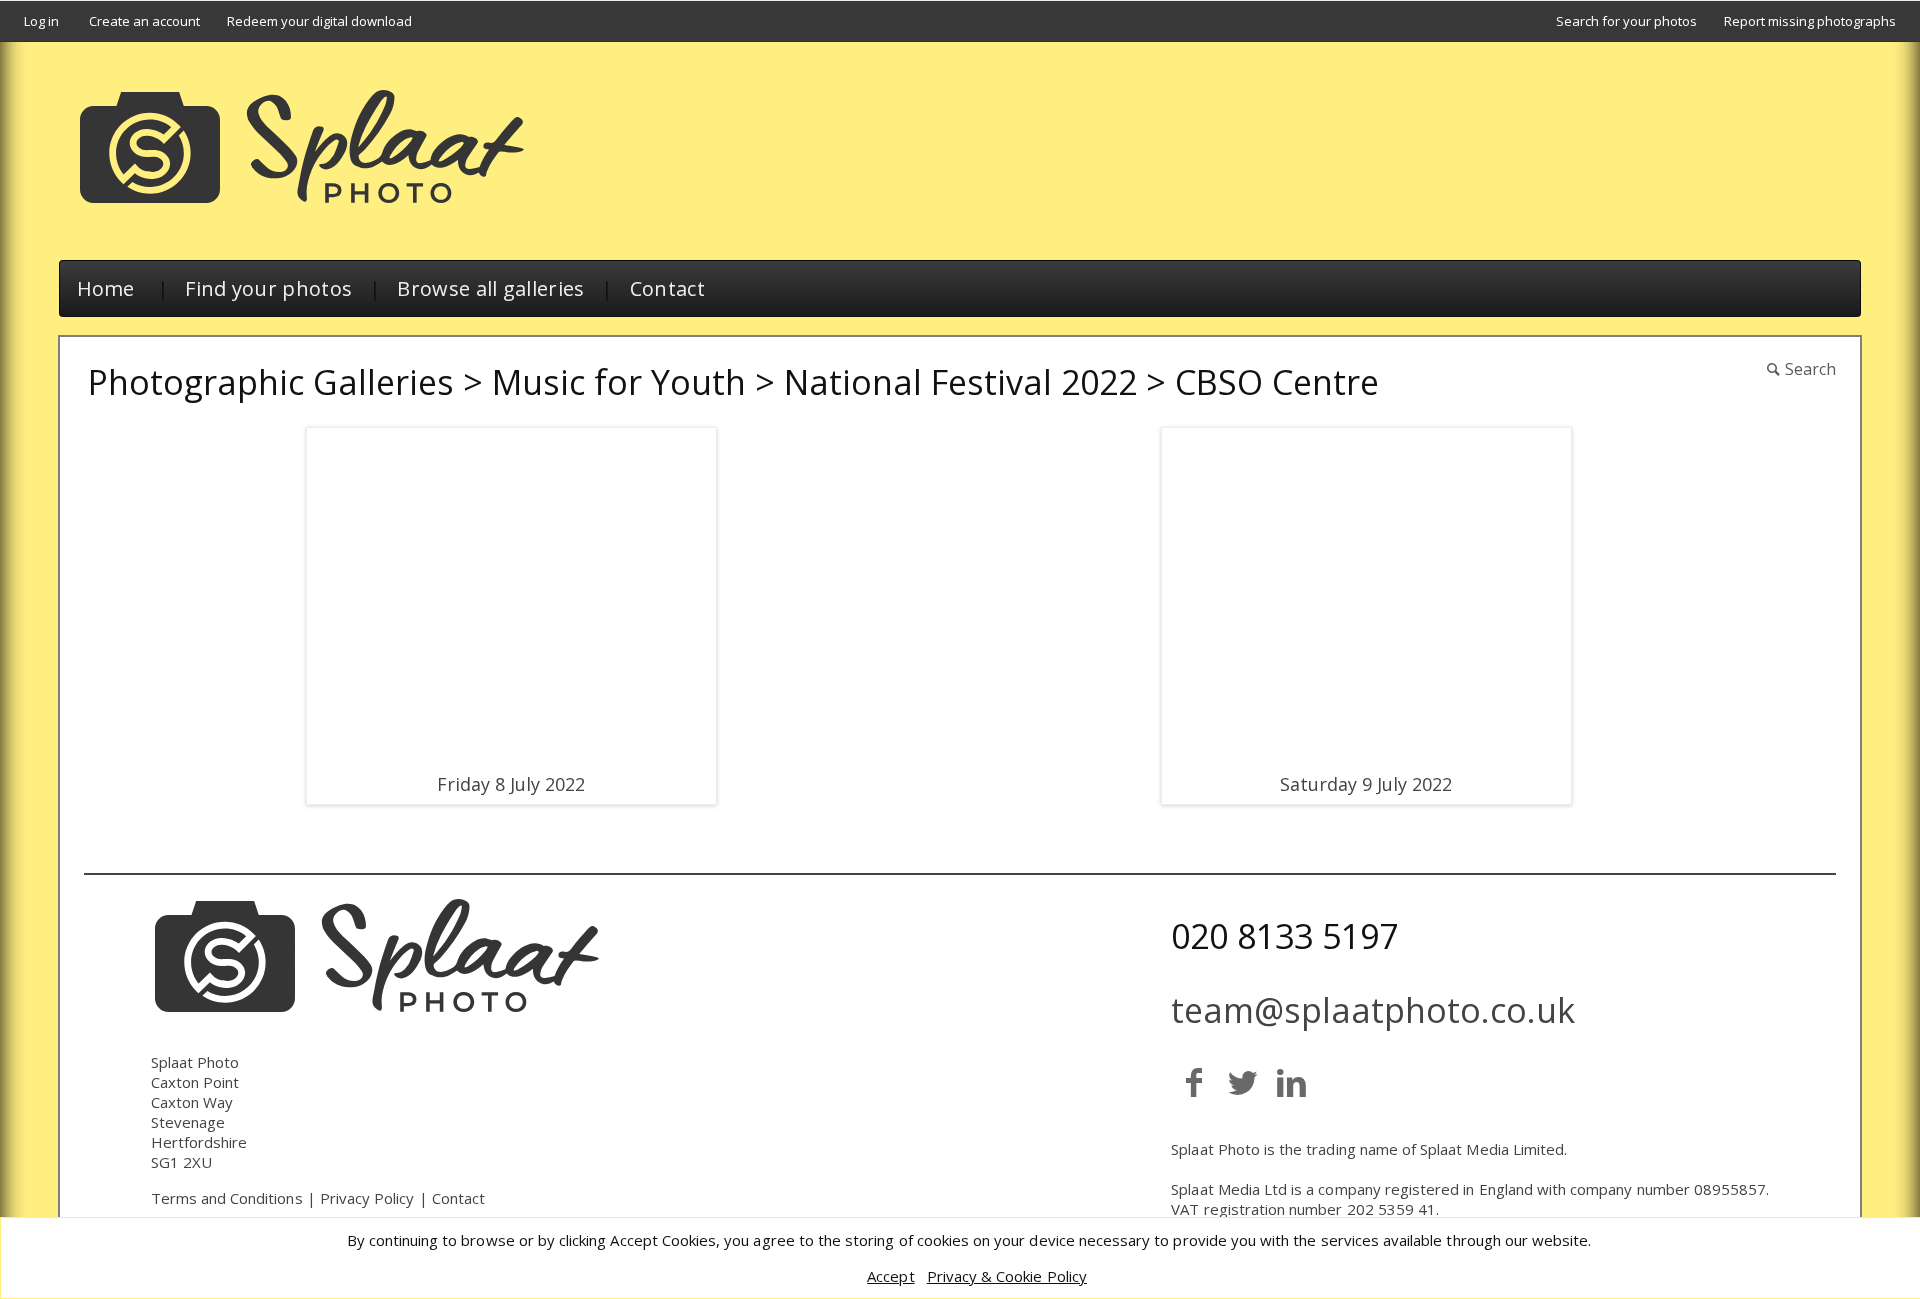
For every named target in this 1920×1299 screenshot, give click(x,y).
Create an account (144, 21)
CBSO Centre (1277, 382)
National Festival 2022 (960, 382)
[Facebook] (1193, 1081)
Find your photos (268, 288)
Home (106, 288)
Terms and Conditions (227, 1198)
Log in (41, 21)
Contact (667, 288)
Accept (890, 1276)
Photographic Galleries (271, 382)
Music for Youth (619, 382)
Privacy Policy (367, 1198)
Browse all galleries (490, 288)
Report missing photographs (1810, 21)
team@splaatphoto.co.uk (1373, 1010)
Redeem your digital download (319, 21)
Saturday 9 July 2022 (1366, 784)
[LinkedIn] (1291, 1081)
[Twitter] (1242, 1081)
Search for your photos (1626, 21)
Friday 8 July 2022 (511, 784)
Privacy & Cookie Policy (1007, 1276)
